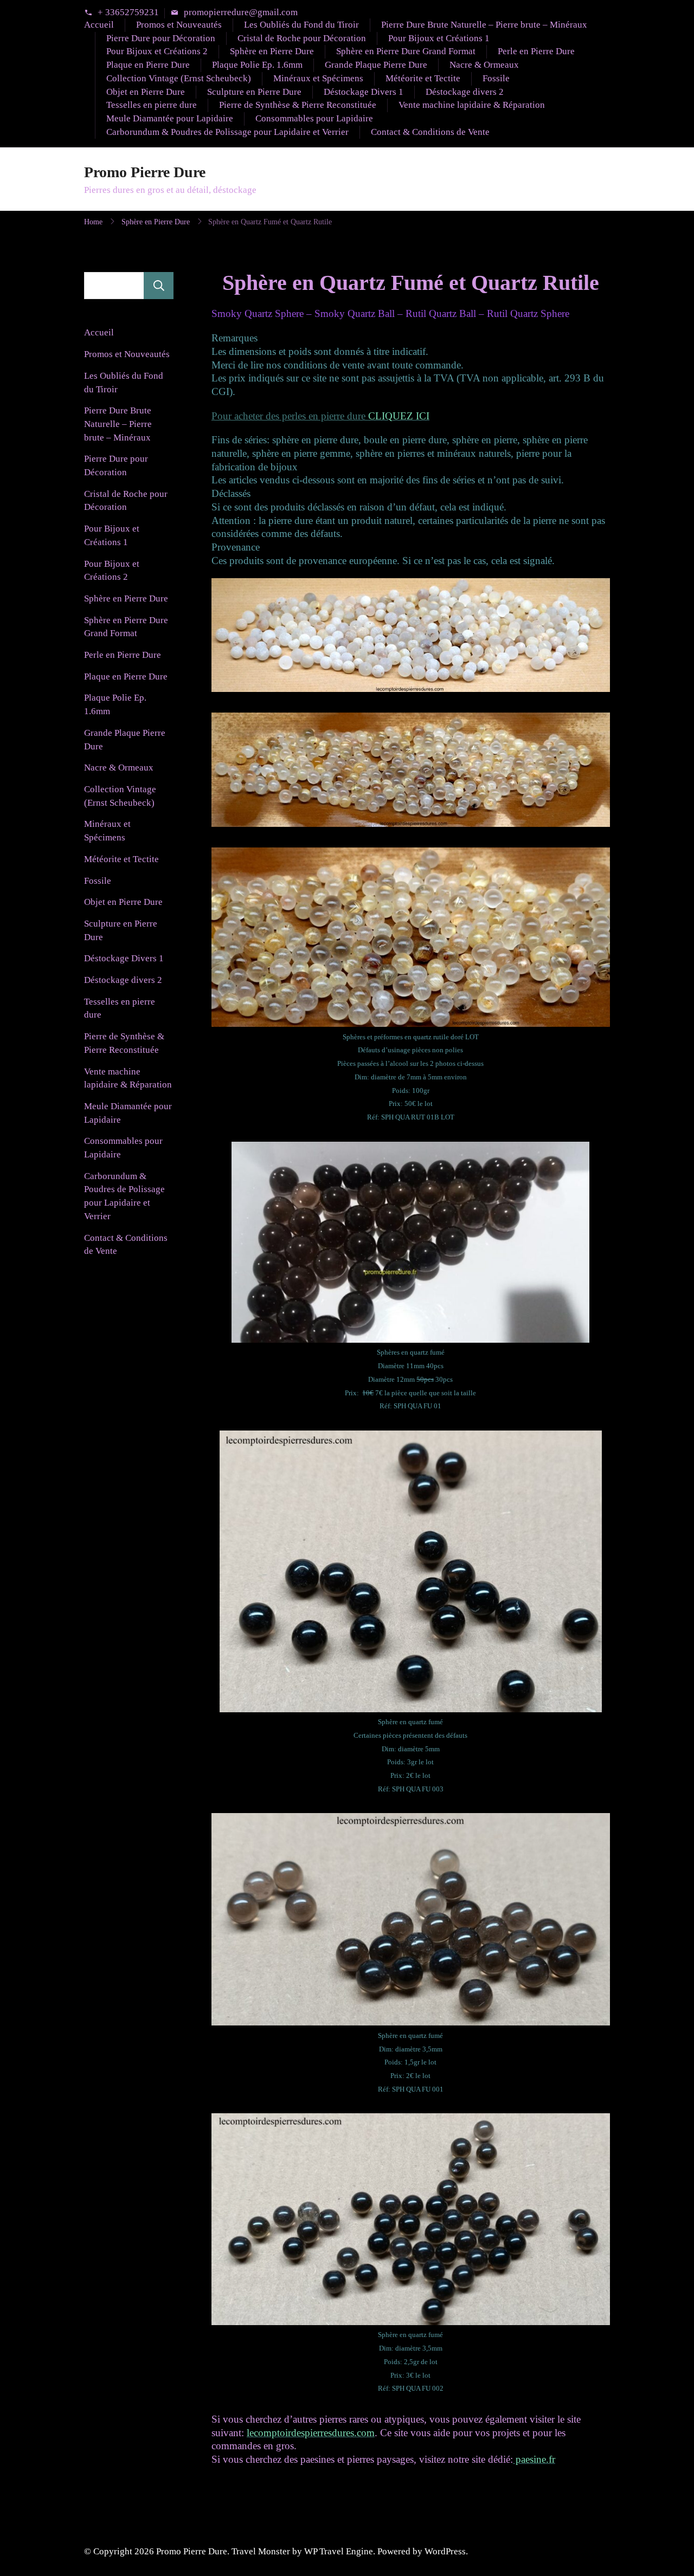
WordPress (445, 2551)
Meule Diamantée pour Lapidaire (170, 118)
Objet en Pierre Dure (146, 92)
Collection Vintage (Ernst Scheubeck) (179, 78)
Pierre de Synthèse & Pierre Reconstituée (298, 105)
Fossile (496, 78)
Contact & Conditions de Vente (430, 132)
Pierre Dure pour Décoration (161, 38)
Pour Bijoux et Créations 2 (157, 51)
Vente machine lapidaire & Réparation (472, 105)
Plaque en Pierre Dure (148, 65)
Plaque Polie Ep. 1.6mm (257, 65)
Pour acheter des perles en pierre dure (320, 416)
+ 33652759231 (128, 13)
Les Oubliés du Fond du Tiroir (301, 25)
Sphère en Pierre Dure (272, 51)
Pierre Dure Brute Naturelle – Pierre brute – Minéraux (484, 25)
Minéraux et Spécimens (318, 78)
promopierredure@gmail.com (241, 13)
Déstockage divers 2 (465, 92)
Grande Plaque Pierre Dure (376, 65)
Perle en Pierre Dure (536, 51)
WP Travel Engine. (340, 2551)
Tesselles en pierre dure (152, 105)
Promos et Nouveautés (179, 25)
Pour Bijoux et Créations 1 (439, 38)
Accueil (99, 25)
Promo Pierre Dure (145, 172)
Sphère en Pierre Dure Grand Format (406, 51)
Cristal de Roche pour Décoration (302, 38)
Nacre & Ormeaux (484, 65)
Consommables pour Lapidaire (314, 118)
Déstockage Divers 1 (364, 92)
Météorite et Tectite (423, 78)
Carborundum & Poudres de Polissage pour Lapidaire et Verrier (227, 132)
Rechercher (159, 286)
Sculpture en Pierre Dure (254, 92)
